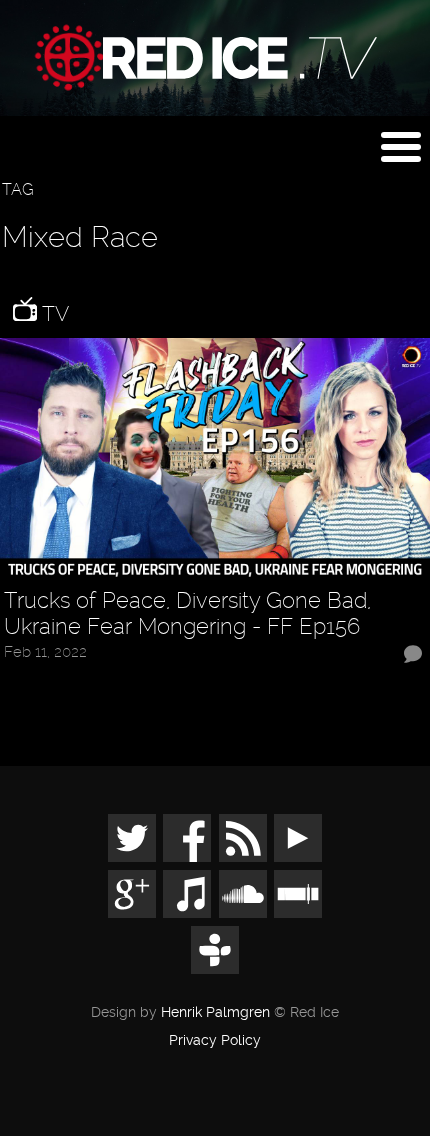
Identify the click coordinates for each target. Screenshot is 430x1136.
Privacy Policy (215, 1041)
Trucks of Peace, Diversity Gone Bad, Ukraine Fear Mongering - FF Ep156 (187, 613)
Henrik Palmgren (215, 1012)
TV (53, 313)
